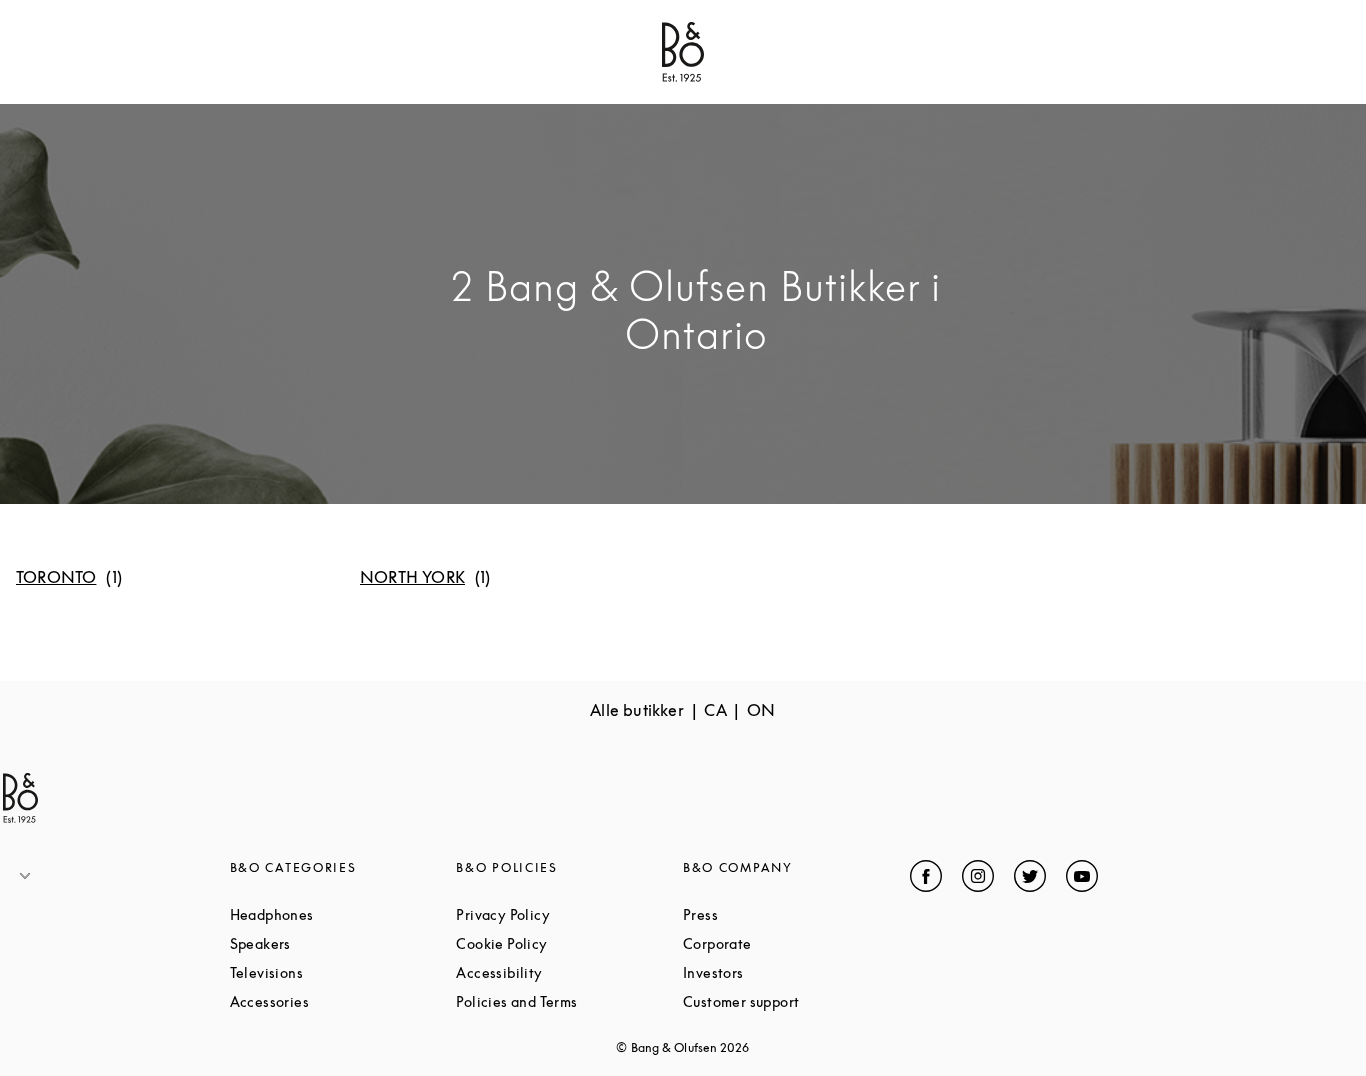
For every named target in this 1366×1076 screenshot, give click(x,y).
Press (776, 914)
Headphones (343, 914)
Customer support (796, 1001)
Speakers (336, 943)
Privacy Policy (569, 914)
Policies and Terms (569, 1001)
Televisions (342, 972)
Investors (789, 972)
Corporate (793, 943)
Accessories (343, 1001)
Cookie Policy (569, 943)
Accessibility (569, 972)
